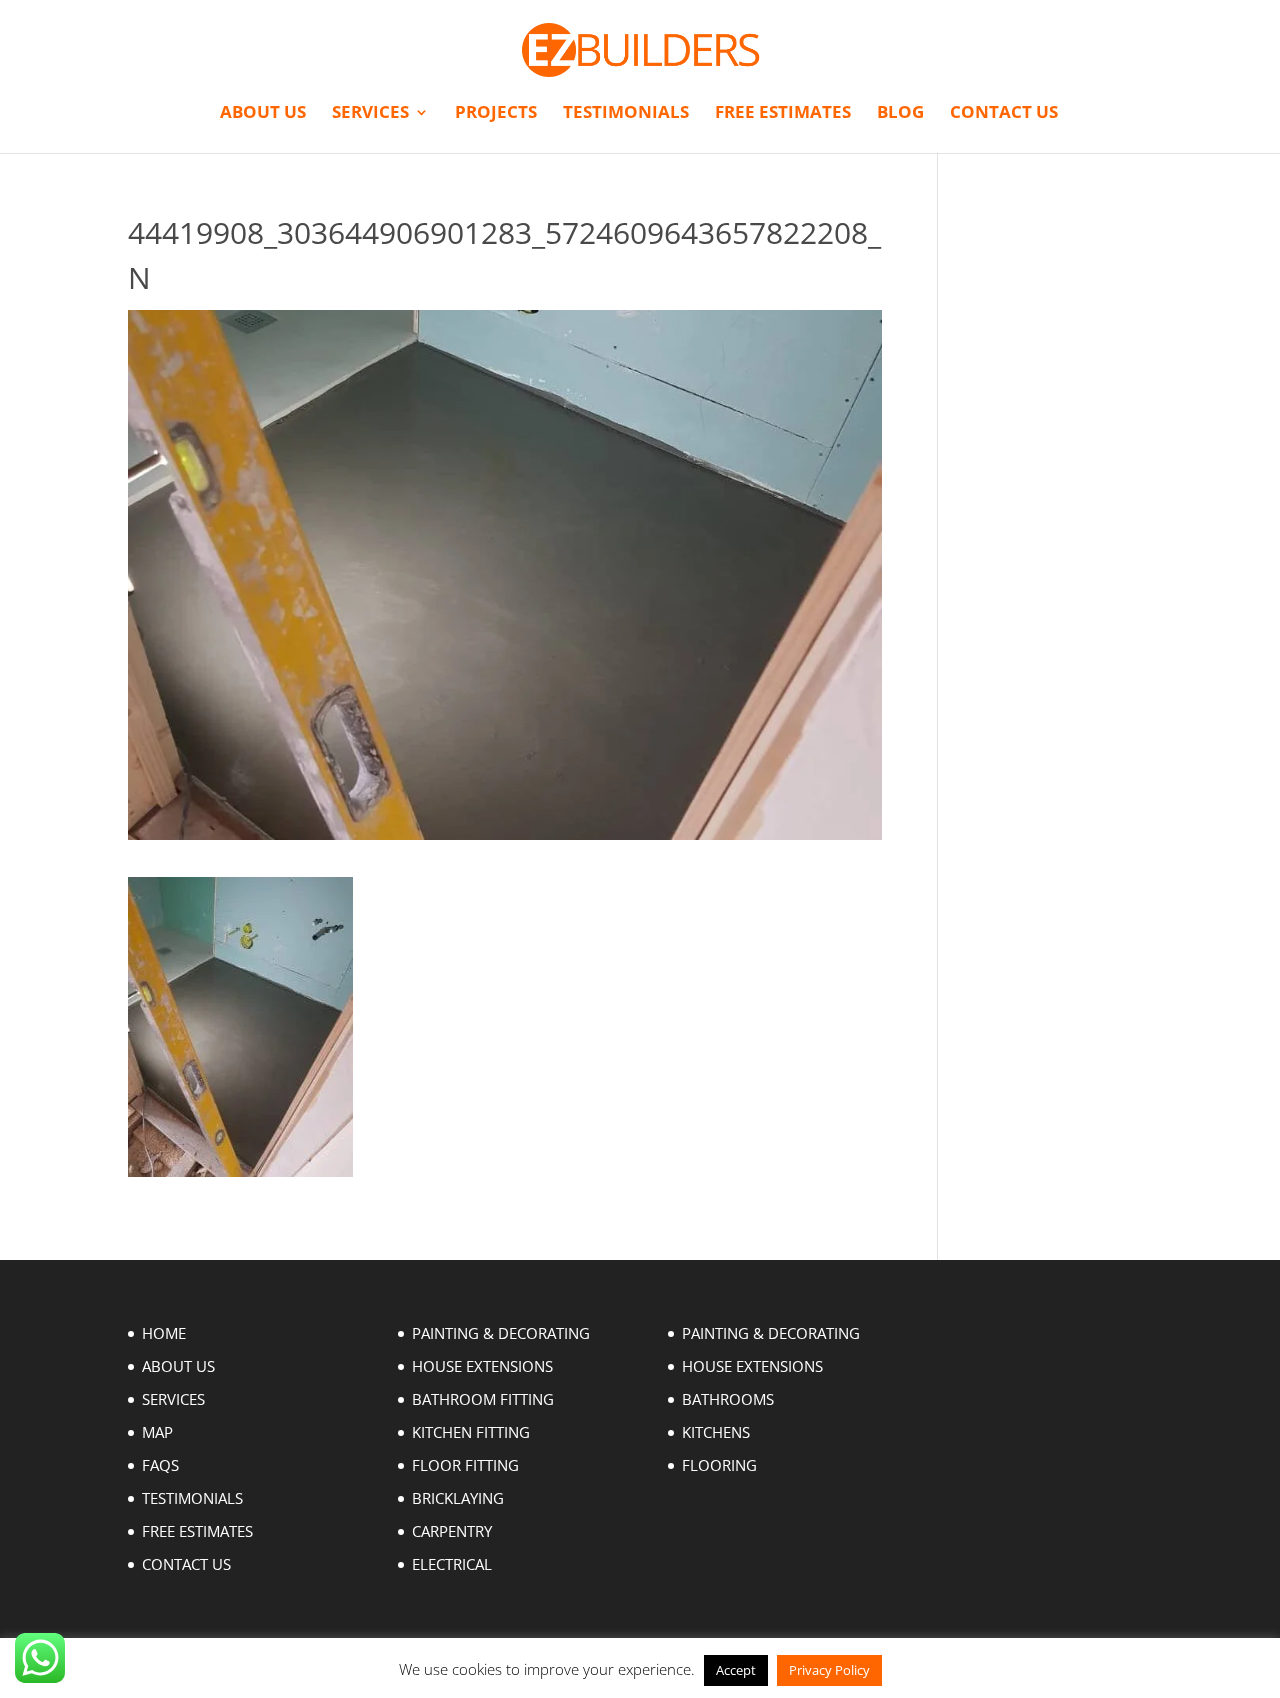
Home (164, 1333)
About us (263, 114)
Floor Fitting (465, 1465)
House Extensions (482, 1366)
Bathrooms (728, 1399)
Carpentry (452, 1531)
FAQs (160, 1465)
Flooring (719, 1465)
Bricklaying (458, 1498)
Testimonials (626, 114)
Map (157, 1432)
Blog (900, 114)
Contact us (1004, 114)
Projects (496, 114)
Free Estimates (783, 114)
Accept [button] (736, 1670)
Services (370, 114)
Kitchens (716, 1432)
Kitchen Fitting (471, 1432)
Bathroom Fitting (483, 1399)
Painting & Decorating (501, 1333)
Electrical (452, 1564)
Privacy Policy (829, 1670)
